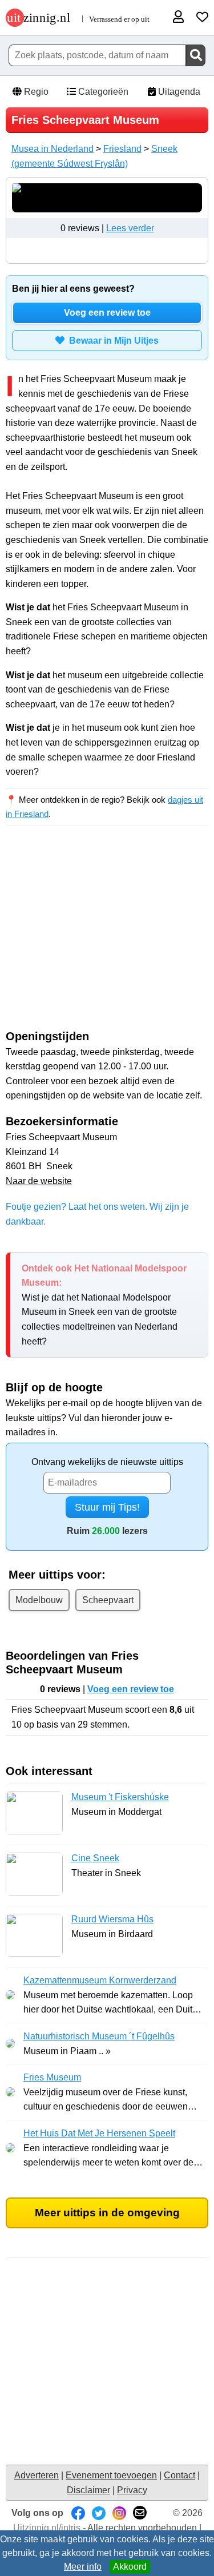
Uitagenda (178, 92)
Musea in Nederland (53, 149)
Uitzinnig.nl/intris (47, 2528)
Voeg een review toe (107, 313)
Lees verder (130, 228)
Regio (35, 92)
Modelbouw (39, 1600)
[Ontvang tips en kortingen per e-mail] (140, 2513)
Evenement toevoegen (111, 2475)
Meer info (83, 2567)
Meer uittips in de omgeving (107, 2213)
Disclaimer (88, 2490)
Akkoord (130, 2567)
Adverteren (37, 2475)
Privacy (132, 2490)
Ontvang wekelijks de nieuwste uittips (107, 1462)
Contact (179, 2475)
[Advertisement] (107, 938)
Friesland (122, 149)
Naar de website (39, 1181)
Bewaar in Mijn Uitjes (112, 341)
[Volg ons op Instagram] (119, 2513)
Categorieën (102, 92)
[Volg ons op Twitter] (99, 2513)
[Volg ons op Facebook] (78, 2513)
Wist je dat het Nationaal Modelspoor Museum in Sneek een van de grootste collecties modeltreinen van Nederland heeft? (104, 1305)
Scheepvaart (108, 1600)
